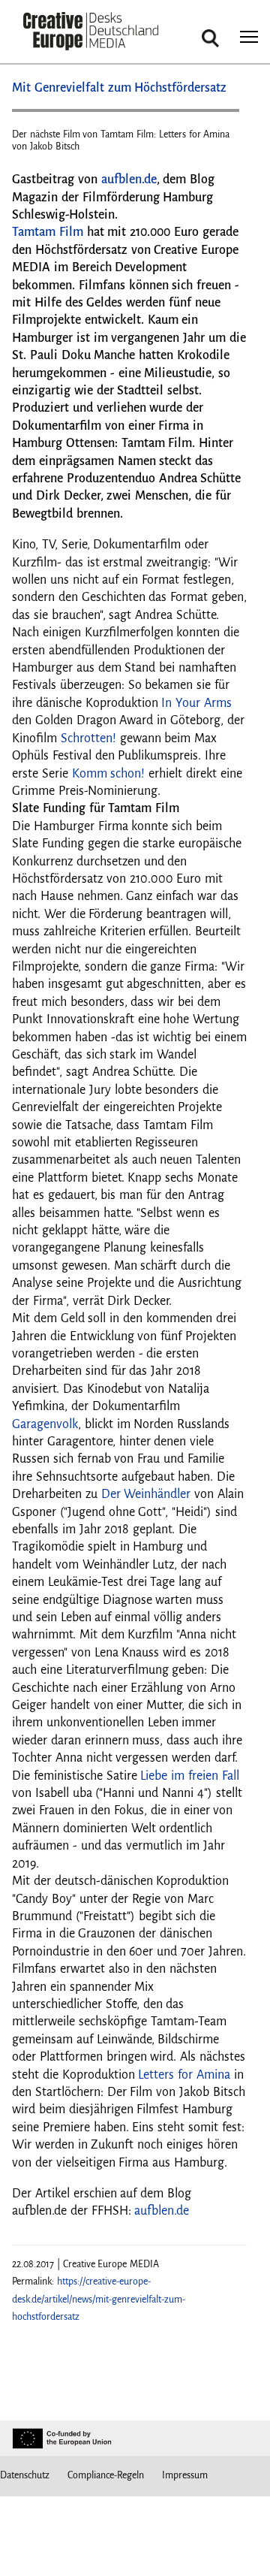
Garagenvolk (45, 1424)
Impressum (185, 2475)
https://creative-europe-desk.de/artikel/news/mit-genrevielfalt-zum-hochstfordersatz (99, 2299)
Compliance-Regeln (106, 2475)
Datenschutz (25, 2475)
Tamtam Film (48, 232)
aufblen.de (129, 180)
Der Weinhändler (146, 1494)
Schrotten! (88, 738)
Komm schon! (109, 774)
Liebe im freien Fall (189, 1776)
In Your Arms (196, 703)
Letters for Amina (184, 2075)
